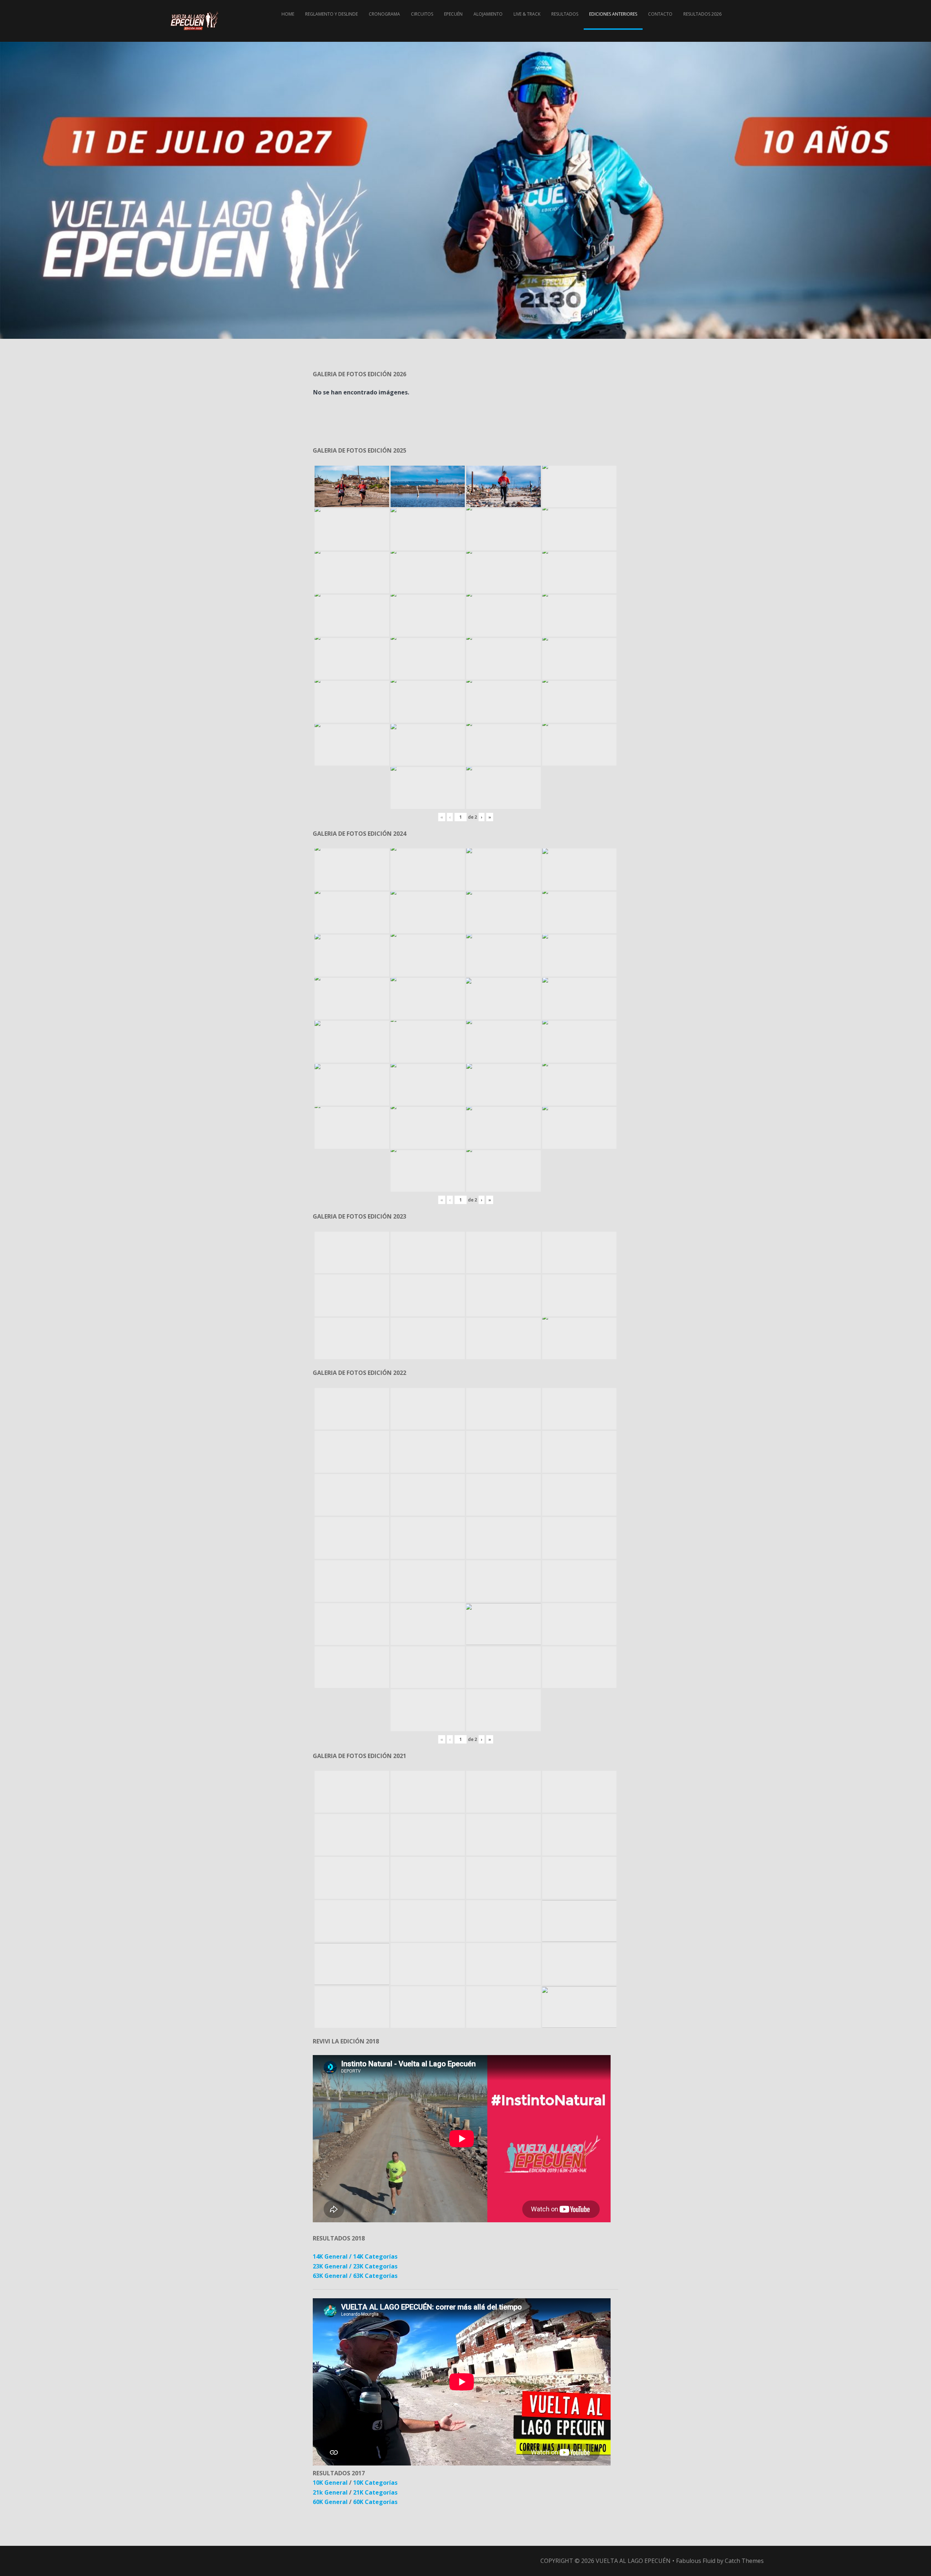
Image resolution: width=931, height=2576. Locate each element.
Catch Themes (744, 2561)
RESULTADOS (565, 14)
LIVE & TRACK (527, 14)
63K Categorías (375, 2276)
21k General (331, 2492)
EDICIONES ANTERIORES (613, 14)
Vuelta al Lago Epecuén (633, 2561)
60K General (330, 2502)
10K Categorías (375, 2483)
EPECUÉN (453, 14)
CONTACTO (660, 14)
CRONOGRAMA (384, 14)
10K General (330, 2483)
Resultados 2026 (702, 14)
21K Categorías (375, 2492)
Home (288, 14)
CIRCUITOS (422, 14)
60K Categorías (375, 2502)
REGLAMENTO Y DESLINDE (331, 14)
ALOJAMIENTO (488, 14)
